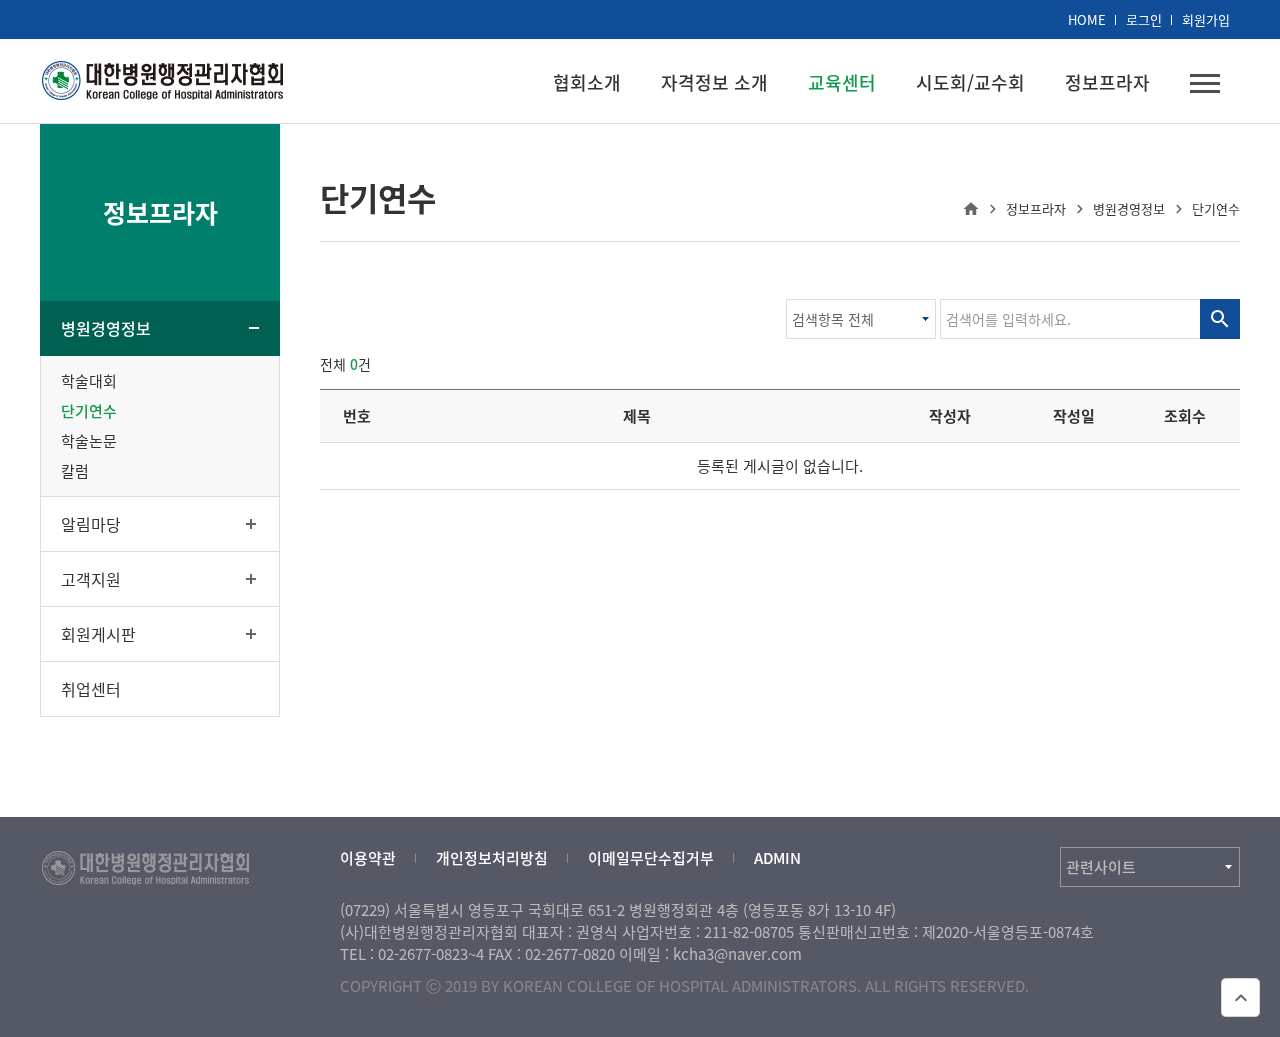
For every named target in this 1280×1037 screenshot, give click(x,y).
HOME (1087, 19)
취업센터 (91, 689)
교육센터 (842, 82)
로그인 (1144, 19)
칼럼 (75, 471)
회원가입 (1206, 19)
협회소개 (587, 82)
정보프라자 (1107, 82)
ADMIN (777, 858)
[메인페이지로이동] (163, 78)
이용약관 (368, 858)
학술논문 (89, 441)
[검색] (1220, 319)
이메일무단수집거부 (651, 858)
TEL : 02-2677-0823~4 (412, 954)
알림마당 (91, 524)
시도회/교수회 (970, 82)
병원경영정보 (106, 328)
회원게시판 (98, 634)
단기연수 (89, 411)
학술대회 (89, 381)
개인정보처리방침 (492, 858)
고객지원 (91, 579)
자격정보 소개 (714, 82)
